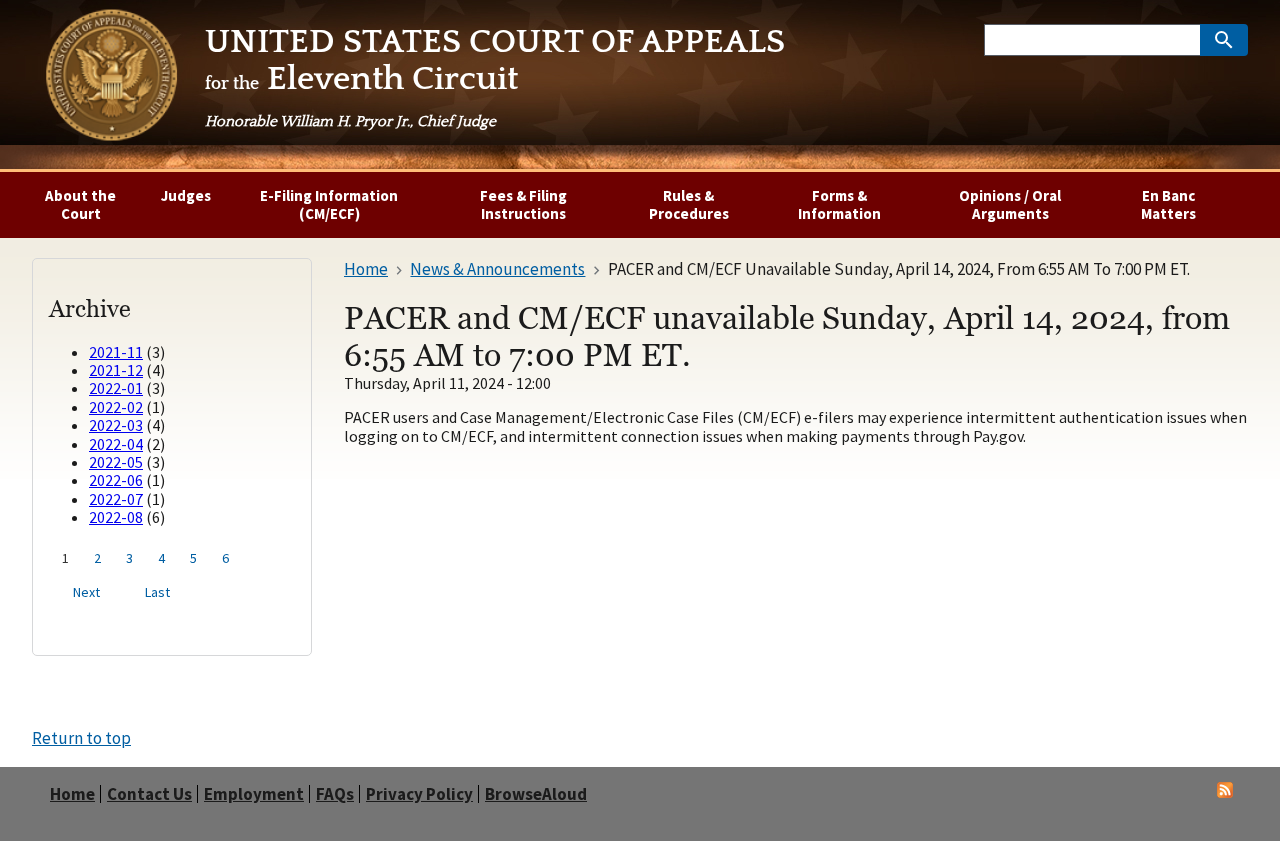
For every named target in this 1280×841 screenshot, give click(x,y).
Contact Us (149, 794)
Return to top (81, 738)
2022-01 (116, 388)
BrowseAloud (536, 794)
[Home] (111, 79)
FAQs (335, 794)
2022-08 (116, 517)
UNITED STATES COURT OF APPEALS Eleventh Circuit (495, 77)
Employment (254, 794)
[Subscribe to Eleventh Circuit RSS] (1225, 792)
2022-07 (116, 499)
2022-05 (116, 462)
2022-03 (116, 425)
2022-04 (116, 444)
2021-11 (116, 352)
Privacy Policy (419, 794)
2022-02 (116, 407)
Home (72, 794)
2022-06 (116, 480)
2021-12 (116, 370)
